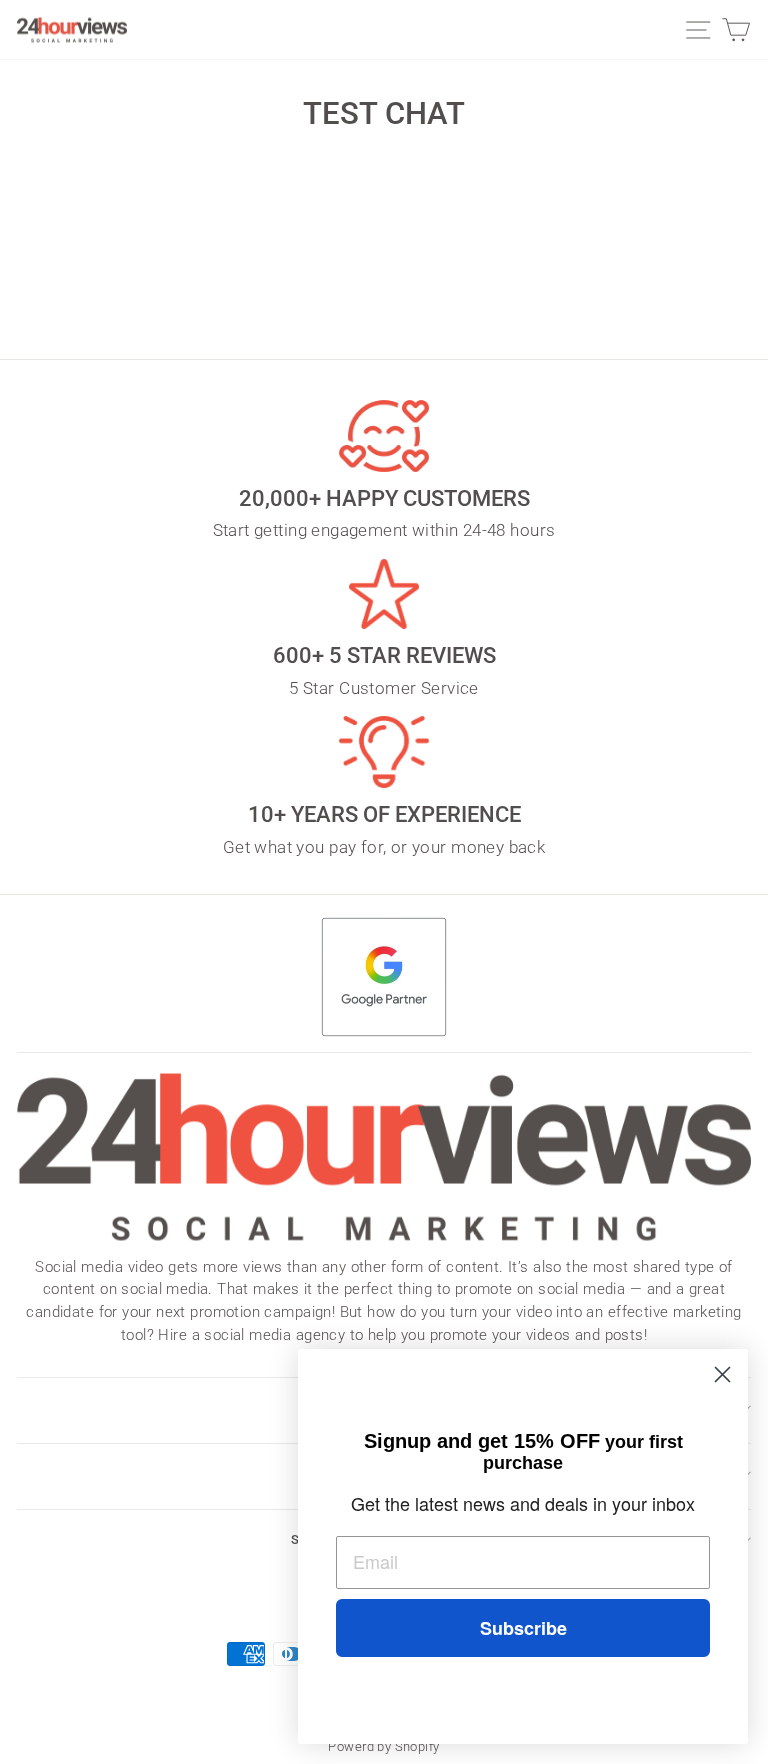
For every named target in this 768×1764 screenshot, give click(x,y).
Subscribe (523, 1628)
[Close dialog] (722, 1374)
